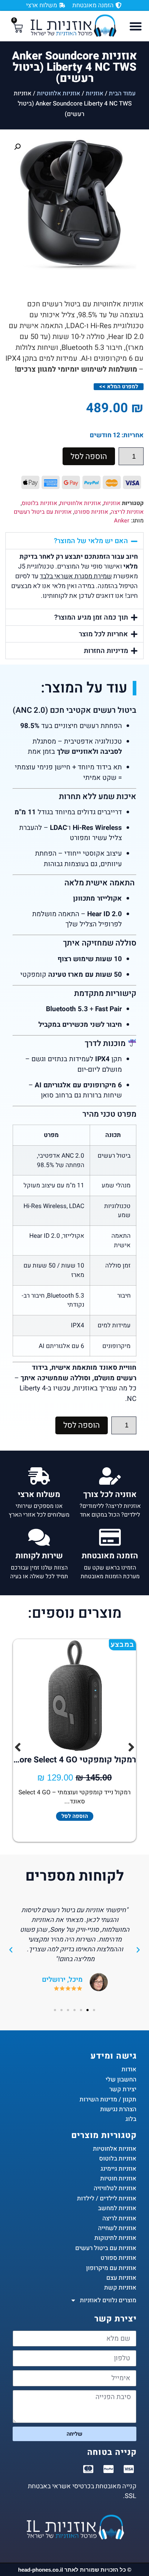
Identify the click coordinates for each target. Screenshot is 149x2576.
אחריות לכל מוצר (103, 634)
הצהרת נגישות (118, 2109)
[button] (136, 26)
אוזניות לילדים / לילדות (107, 2198)
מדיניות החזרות (106, 651)
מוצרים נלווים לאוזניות (108, 2300)
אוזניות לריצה (127, 512)
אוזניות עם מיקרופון (111, 2268)
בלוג (131, 2119)
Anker (122, 521)
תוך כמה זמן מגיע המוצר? (91, 617)
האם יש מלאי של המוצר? (91, 541)
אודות (129, 2069)
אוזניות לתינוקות (115, 2238)
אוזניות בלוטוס (39, 503)
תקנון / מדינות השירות (108, 2099)
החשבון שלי (121, 2079)
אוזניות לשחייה (117, 2228)
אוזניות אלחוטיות (59, 93)
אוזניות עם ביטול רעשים (43, 512)
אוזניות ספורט (91, 512)
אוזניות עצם (121, 2278)
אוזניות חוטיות (118, 2178)
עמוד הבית (122, 93)
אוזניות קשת (120, 2288)
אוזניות (95, 93)
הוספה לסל (89, 456)
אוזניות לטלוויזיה (115, 2188)
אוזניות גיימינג (118, 2169)
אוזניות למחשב (117, 2208)
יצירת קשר (123, 2089)
